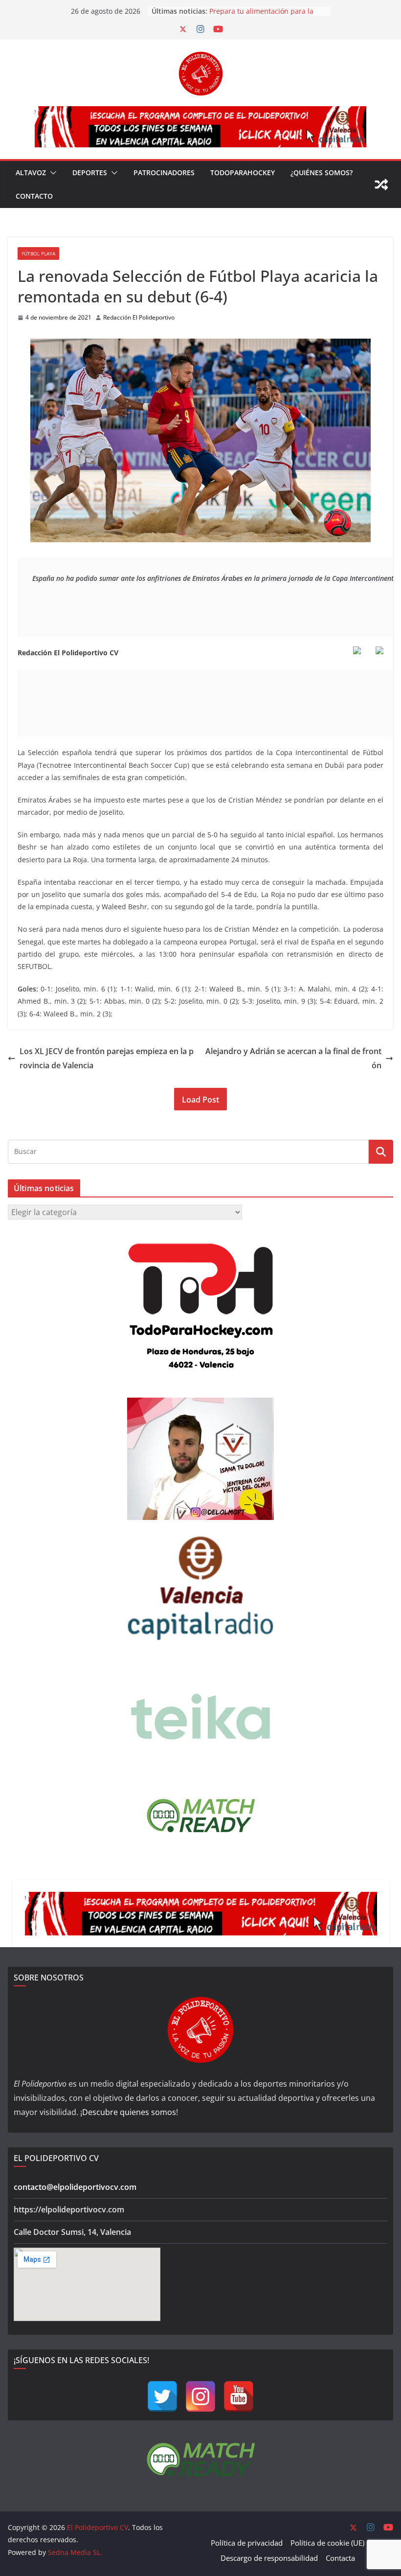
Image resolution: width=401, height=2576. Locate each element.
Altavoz (31, 172)
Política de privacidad (247, 2543)
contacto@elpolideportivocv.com (75, 2187)
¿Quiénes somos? (322, 172)
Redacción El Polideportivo (139, 317)
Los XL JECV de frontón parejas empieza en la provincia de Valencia (107, 1058)
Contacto (34, 196)
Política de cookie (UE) (327, 2543)
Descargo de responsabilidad (269, 2558)
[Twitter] (162, 2396)
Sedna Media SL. (75, 2552)
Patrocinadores (164, 172)
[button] (51, 173)
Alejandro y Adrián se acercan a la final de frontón (293, 1058)
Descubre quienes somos (129, 2112)
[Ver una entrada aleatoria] (381, 184)
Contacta (340, 2558)
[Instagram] (200, 2396)
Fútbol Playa (38, 253)
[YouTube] (239, 2396)
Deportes (90, 172)
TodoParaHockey (243, 172)
